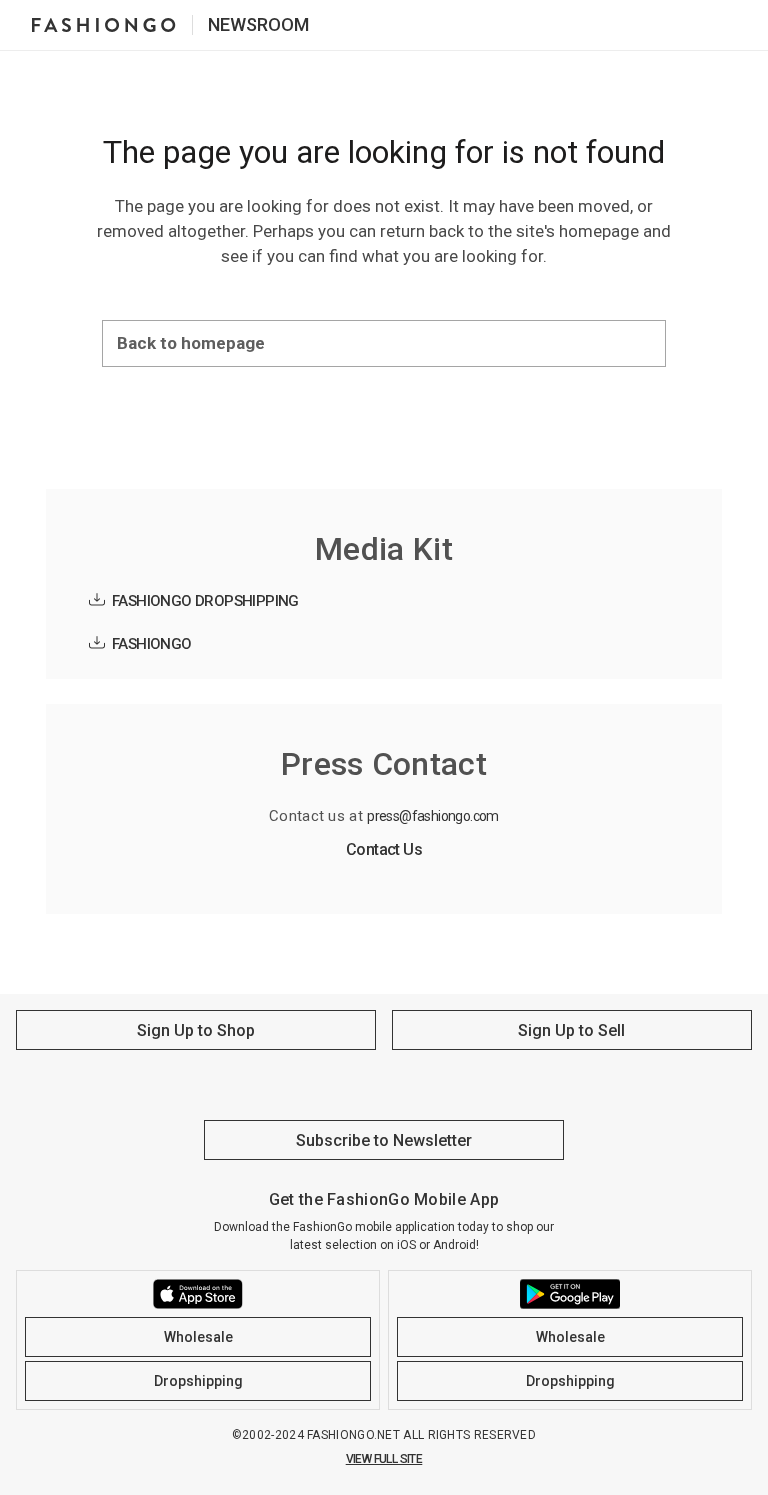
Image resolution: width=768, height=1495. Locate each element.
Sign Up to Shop (196, 1030)
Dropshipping (198, 1381)
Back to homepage (191, 343)
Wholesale (198, 1337)
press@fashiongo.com (433, 816)
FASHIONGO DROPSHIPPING (205, 601)
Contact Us (384, 849)
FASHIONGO (152, 644)
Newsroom (258, 24)
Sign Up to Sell (571, 1030)
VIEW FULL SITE (384, 1459)
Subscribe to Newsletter (384, 1140)
